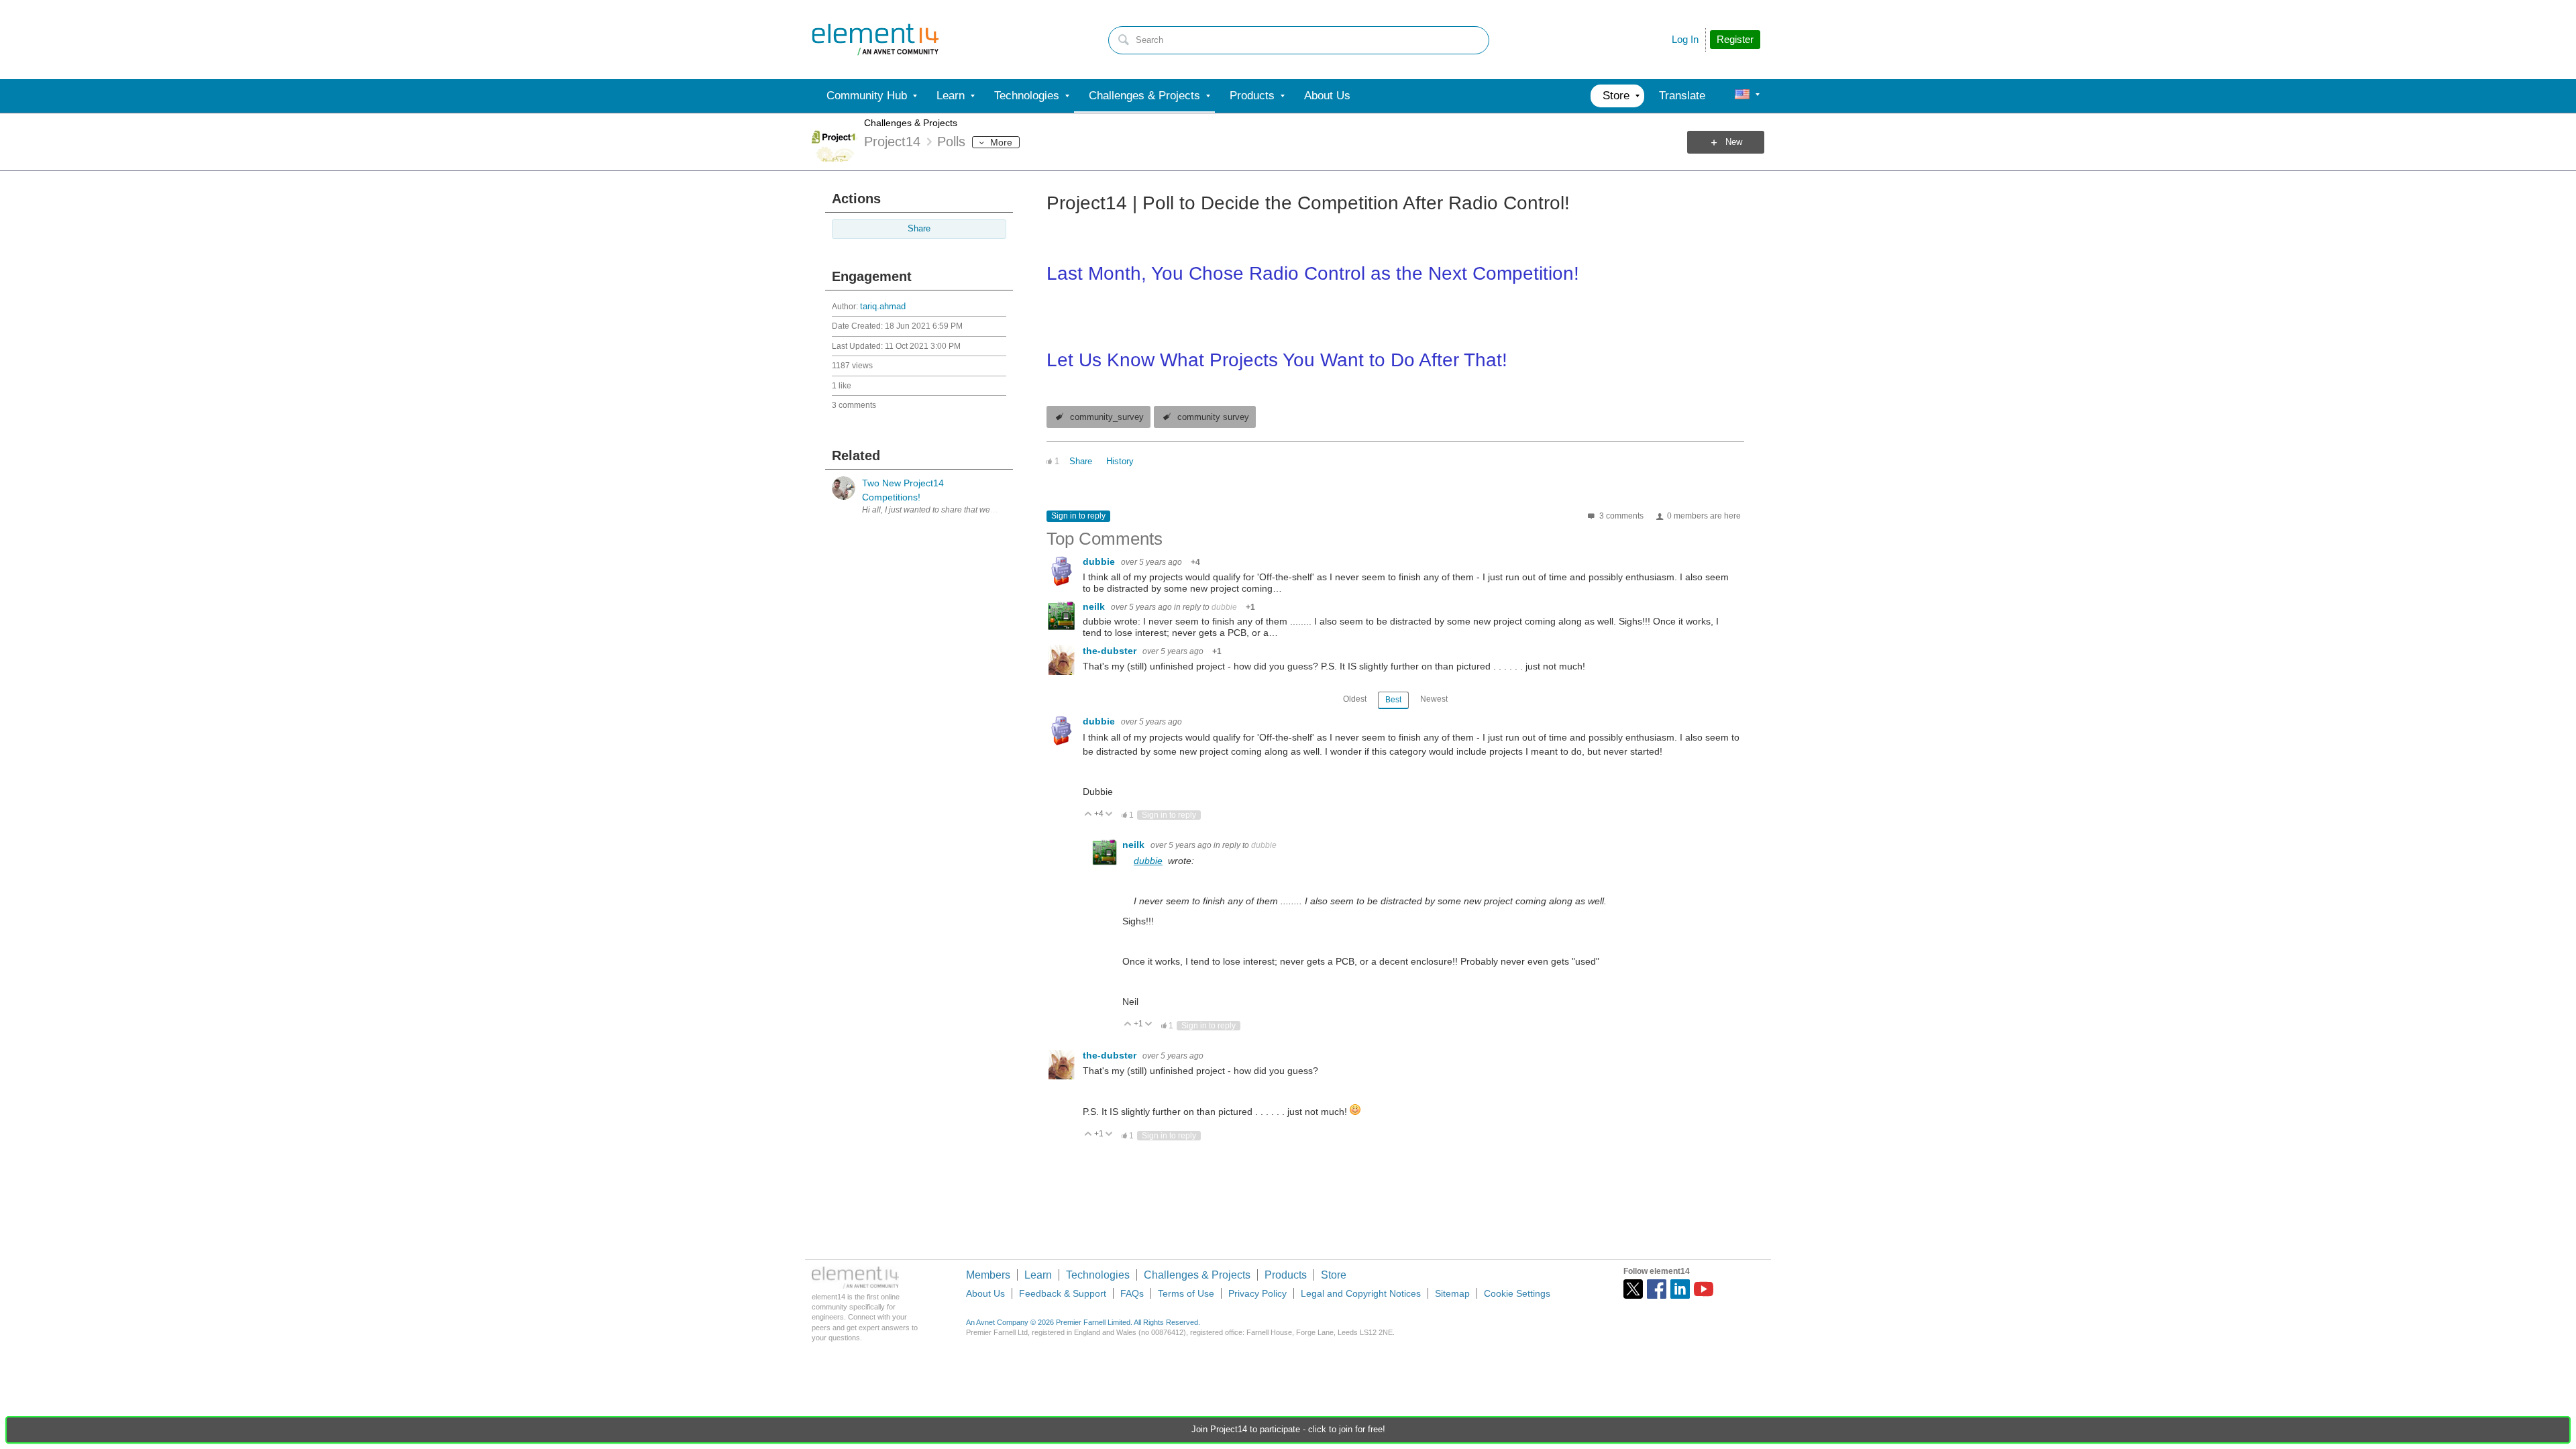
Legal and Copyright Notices (1361, 1293)
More (1001, 142)
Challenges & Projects (911, 123)
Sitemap (1452, 1293)
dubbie (1100, 561)
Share (919, 229)
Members (988, 1275)
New (1734, 142)
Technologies (1098, 1275)
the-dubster (1111, 651)
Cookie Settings (1517, 1293)
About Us (985, 1293)
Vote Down (1109, 815)
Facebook (1657, 1289)
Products (1286, 1275)
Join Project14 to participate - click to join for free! (1288, 1430)
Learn (1038, 1275)
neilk (1095, 606)
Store (1334, 1275)
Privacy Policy (1257, 1293)
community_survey (1107, 417)
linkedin (1680, 1289)
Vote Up (1088, 815)
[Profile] (1742, 96)
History (1120, 462)
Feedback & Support (1063, 1293)
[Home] (875, 40)
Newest (1434, 699)
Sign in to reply (1078, 516)
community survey (1213, 417)
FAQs (1132, 1293)
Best (1393, 700)
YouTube (1704, 1289)
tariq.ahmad (883, 307)
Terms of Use (1186, 1293)
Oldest (1355, 699)
